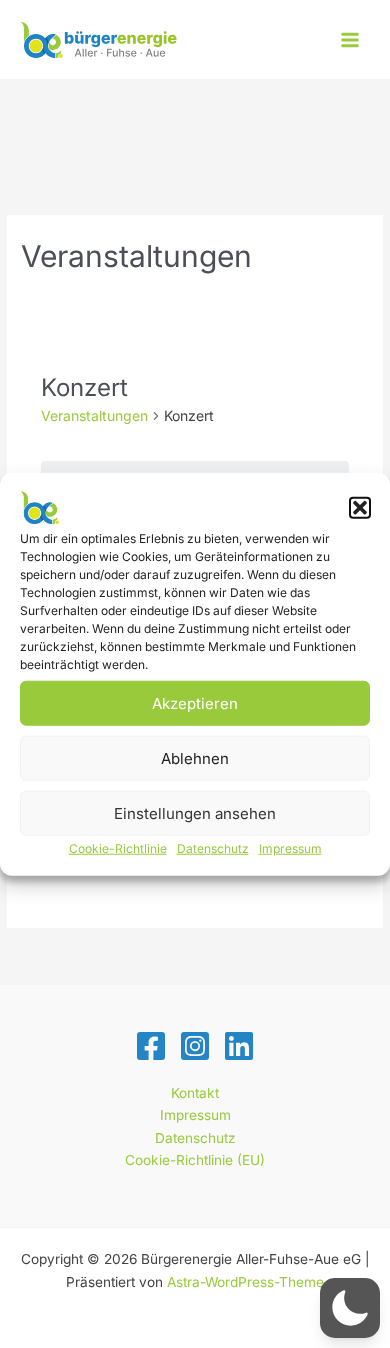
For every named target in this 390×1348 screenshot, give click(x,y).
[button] (360, 508)
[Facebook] (151, 1046)
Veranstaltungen (94, 415)
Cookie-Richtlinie (118, 848)
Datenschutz (213, 848)
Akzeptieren (195, 702)
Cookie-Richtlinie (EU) (195, 1160)
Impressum (290, 848)
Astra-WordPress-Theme (245, 1282)
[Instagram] (195, 1046)
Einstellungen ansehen (195, 812)
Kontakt (195, 1093)
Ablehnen (195, 757)
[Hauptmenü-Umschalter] (350, 39)
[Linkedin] (239, 1046)
